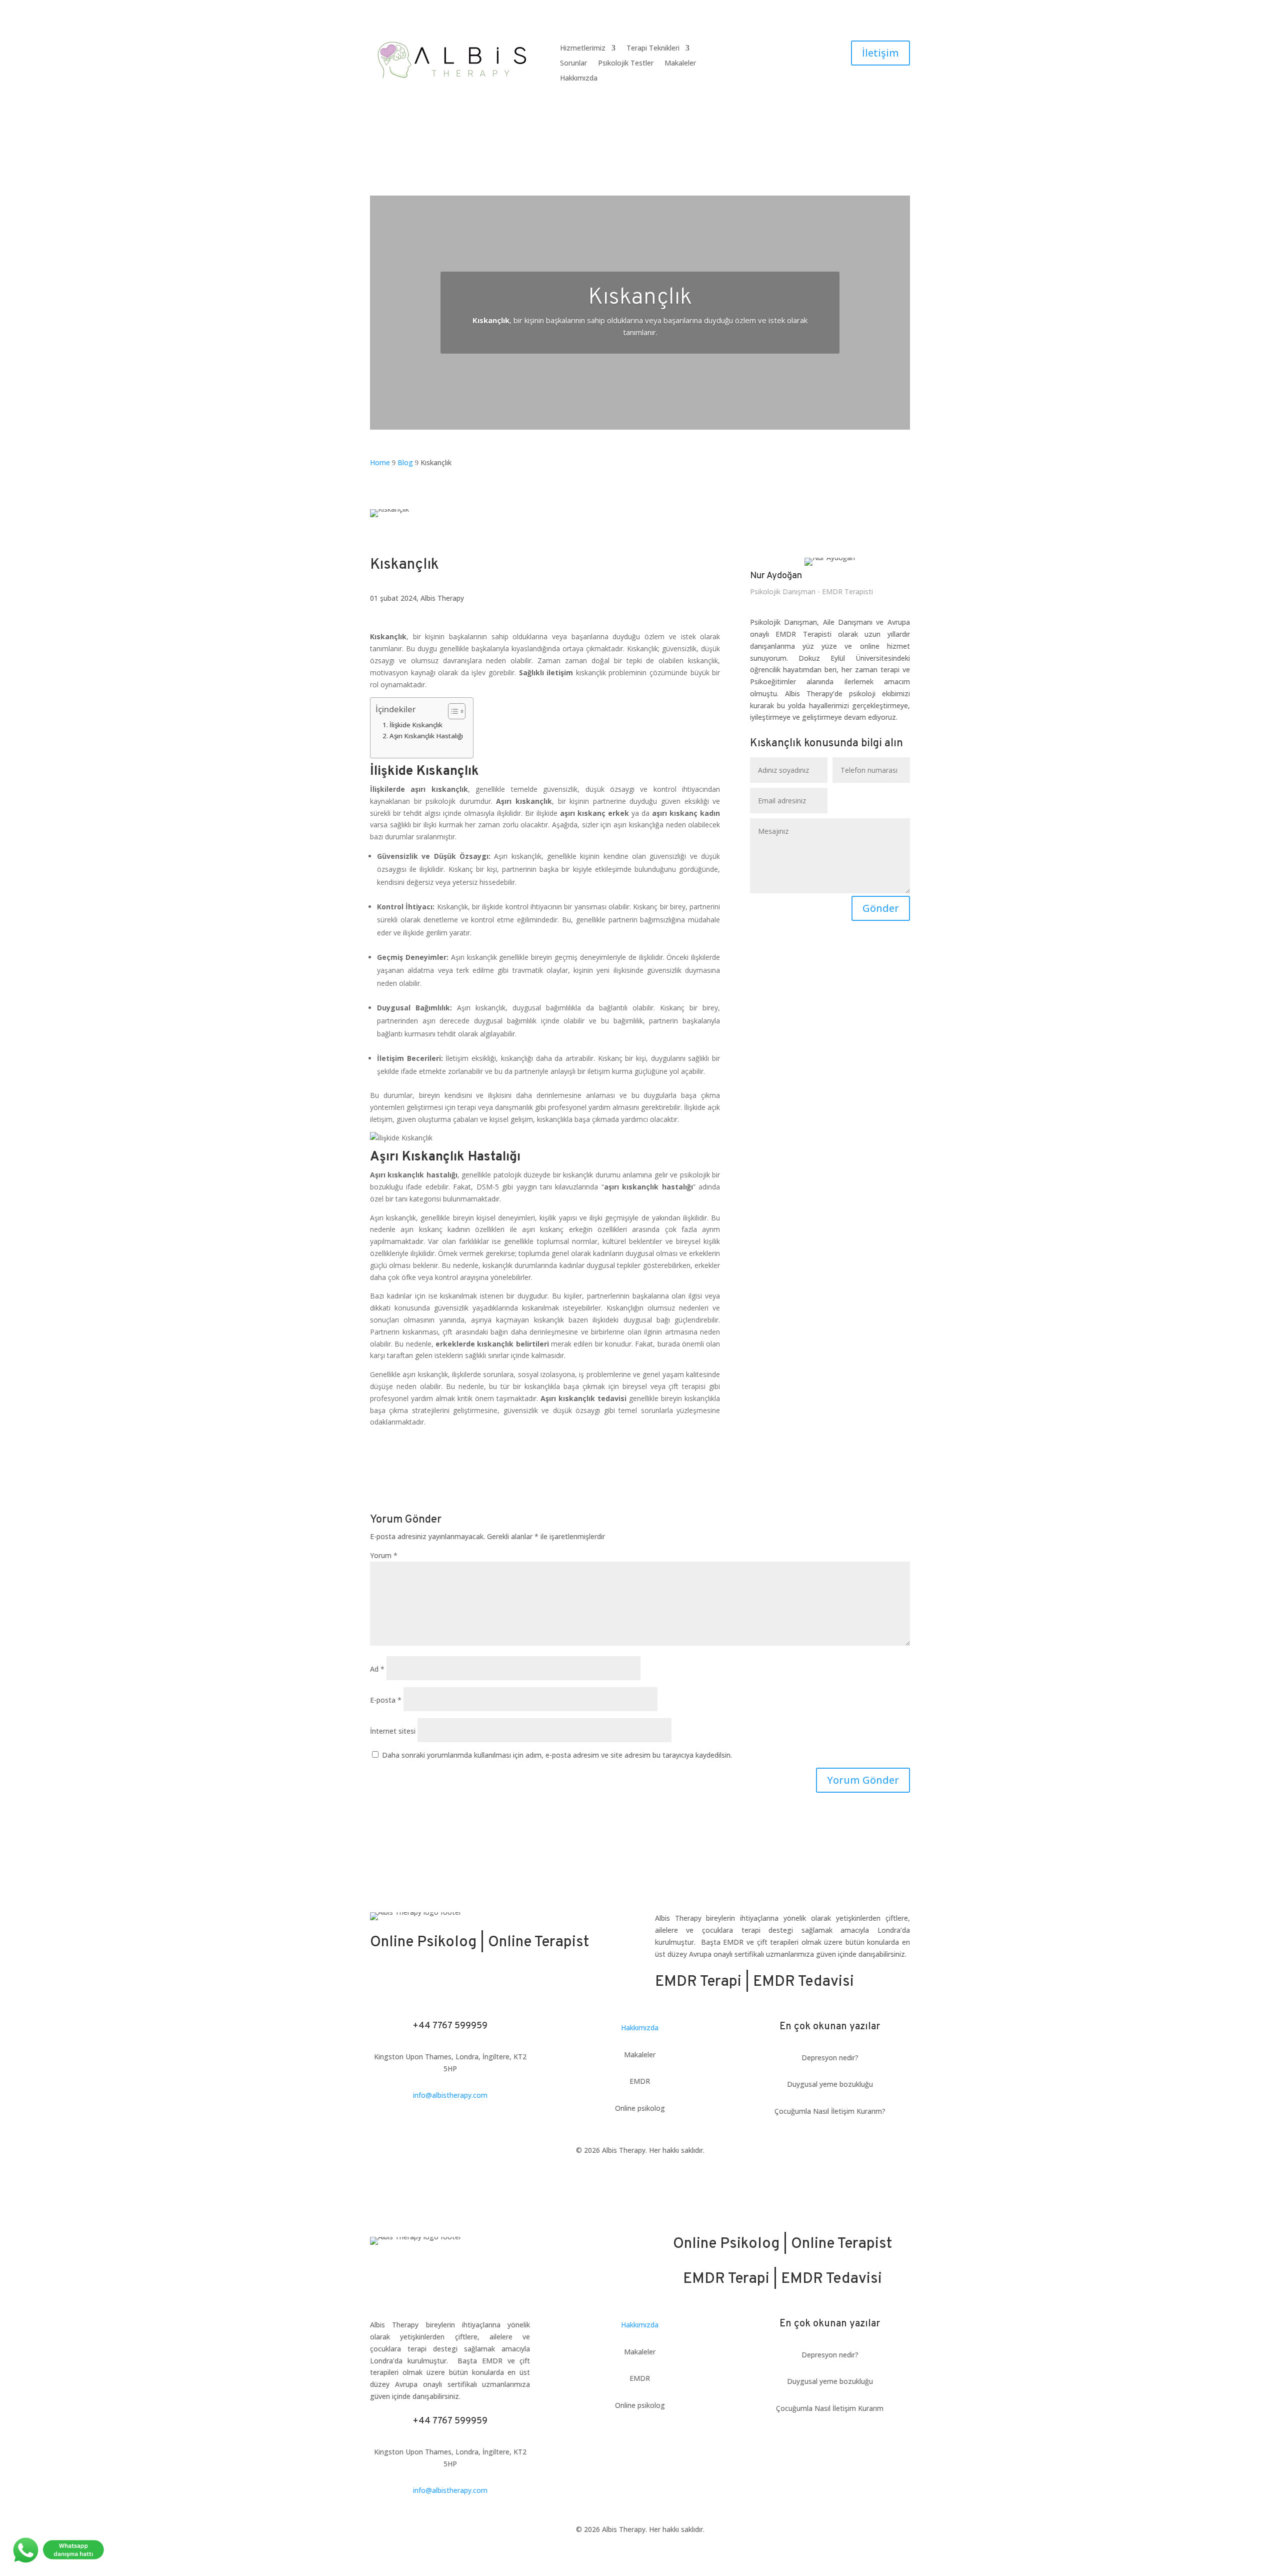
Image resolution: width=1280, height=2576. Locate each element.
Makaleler (680, 64)
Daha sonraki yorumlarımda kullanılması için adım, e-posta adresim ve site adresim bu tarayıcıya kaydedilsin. (557, 1755)
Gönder (881, 908)
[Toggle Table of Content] (452, 711)
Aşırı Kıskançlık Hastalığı (426, 736)
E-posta (386, 1700)
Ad (377, 1669)
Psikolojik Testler (626, 64)
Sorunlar (573, 64)
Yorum (384, 1555)
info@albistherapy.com (450, 2095)
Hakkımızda (579, 79)
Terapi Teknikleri (653, 49)
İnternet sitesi (393, 1731)
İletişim (880, 53)
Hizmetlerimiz (583, 49)
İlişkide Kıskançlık (416, 725)
